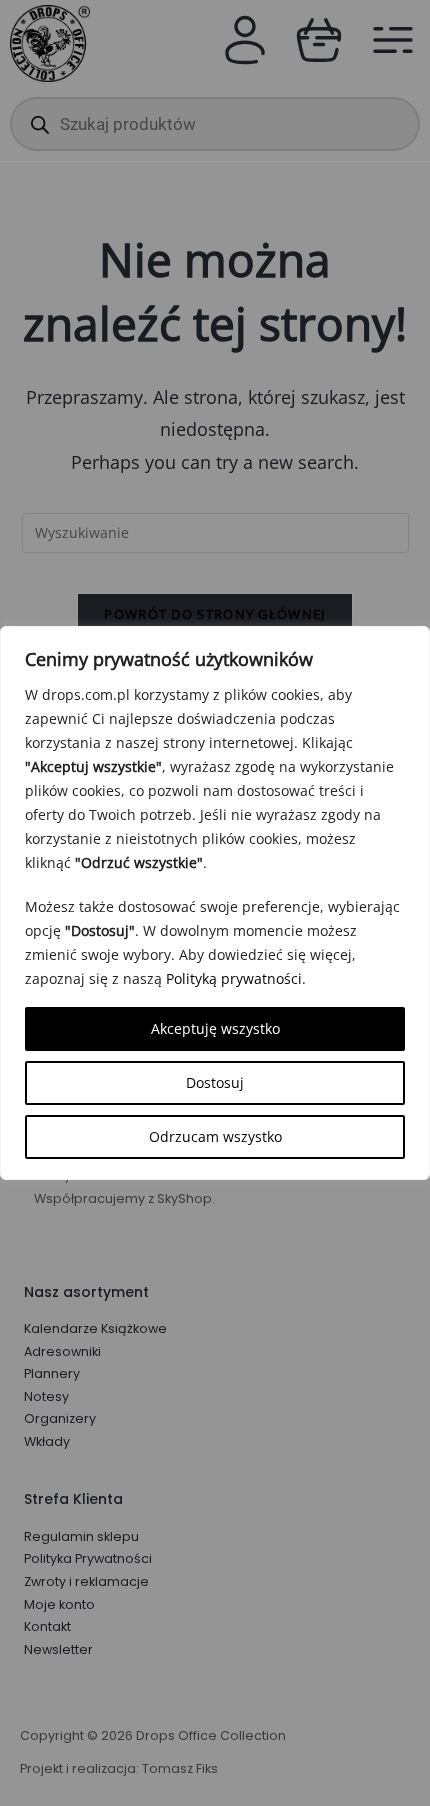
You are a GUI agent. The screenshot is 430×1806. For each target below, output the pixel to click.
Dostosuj (215, 1082)
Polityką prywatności (234, 978)
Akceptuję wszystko (215, 1028)
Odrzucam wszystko (215, 1136)
